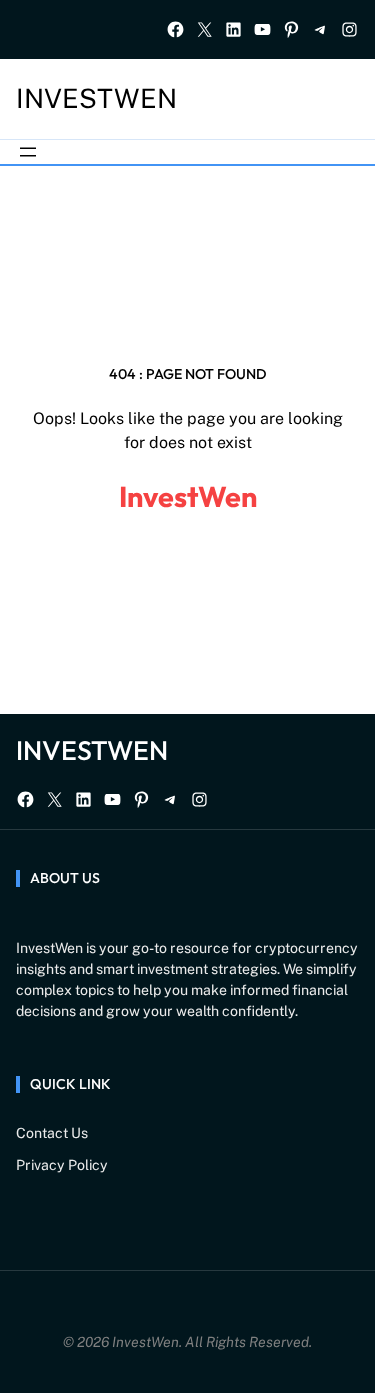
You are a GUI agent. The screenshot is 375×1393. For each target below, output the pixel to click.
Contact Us (52, 1133)
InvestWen (96, 98)
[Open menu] (28, 152)
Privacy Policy (62, 1165)
